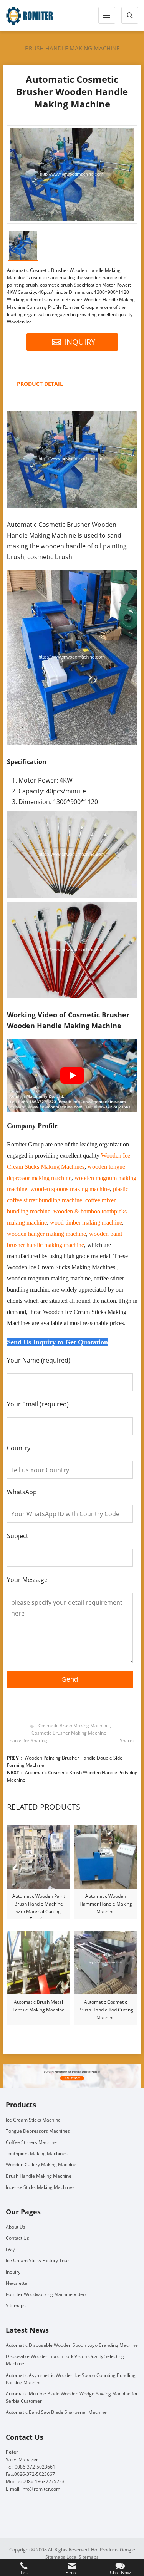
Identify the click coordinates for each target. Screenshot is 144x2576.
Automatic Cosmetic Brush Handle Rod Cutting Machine (106, 2010)
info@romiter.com (41, 2489)
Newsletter (17, 2283)
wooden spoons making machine (70, 1189)
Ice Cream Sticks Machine (33, 2120)
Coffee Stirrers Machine (31, 2142)
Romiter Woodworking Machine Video (46, 2294)
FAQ (10, 2249)
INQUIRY (80, 342)
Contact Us (17, 2238)
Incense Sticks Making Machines (40, 2187)
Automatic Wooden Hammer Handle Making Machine (106, 1904)
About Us (16, 2227)
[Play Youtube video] (72, 1075)
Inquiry (13, 2272)
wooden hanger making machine (46, 1234)
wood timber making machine (86, 1223)
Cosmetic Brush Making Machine (74, 1725)
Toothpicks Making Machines (37, 2153)
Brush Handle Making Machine (72, 48)
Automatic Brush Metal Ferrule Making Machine (39, 2006)
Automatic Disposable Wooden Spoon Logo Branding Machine (72, 2345)
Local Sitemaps (83, 2557)
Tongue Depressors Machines (38, 2131)
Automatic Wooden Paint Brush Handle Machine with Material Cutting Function (39, 1904)
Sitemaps (16, 2305)
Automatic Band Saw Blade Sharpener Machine (56, 2412)
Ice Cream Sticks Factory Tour (37, 2260)
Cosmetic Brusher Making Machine (69, 1733)
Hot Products (105, 2550)
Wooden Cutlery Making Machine (41, 2165)
